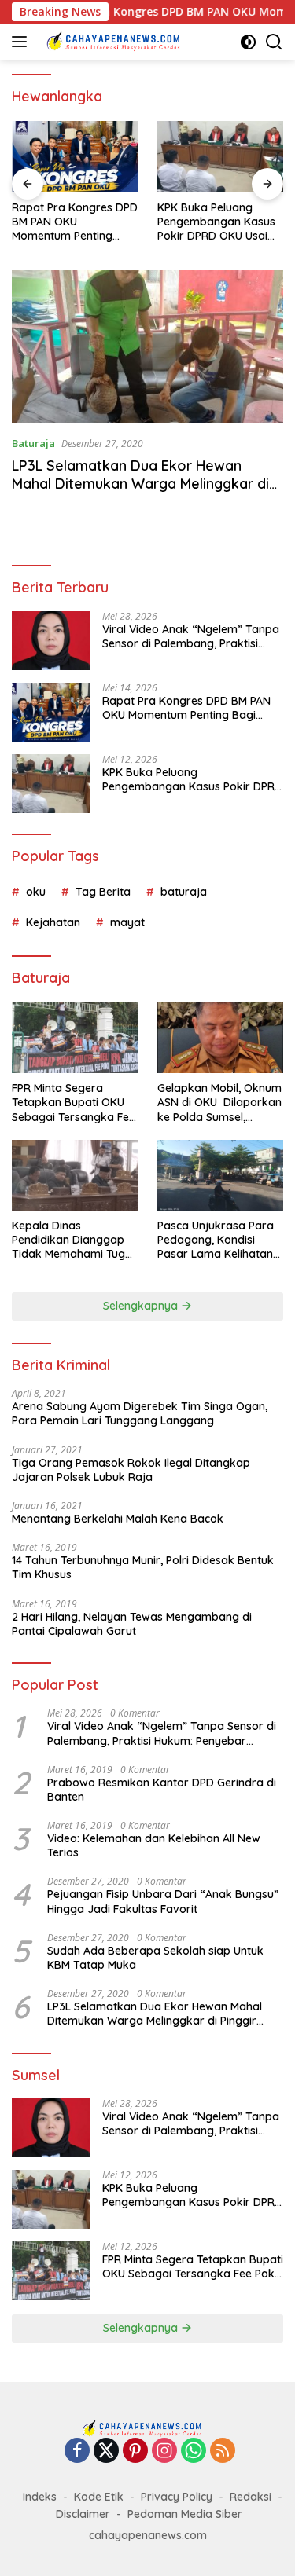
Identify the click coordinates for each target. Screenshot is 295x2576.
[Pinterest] (135, 2451)
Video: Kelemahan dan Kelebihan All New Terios (154, 1845)
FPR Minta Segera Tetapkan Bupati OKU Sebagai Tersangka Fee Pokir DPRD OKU (74, 1103)
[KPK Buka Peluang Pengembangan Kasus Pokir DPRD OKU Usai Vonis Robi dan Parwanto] (221, 156)
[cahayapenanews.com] (118, 42)
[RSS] (223, 2451)
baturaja (184, 892)
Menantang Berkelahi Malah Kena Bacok (118, 1519)
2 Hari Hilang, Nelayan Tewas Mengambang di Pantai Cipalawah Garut (132, 1624)
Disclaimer (83, 2514)
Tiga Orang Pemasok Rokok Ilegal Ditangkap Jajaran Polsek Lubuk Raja (131, 1470)
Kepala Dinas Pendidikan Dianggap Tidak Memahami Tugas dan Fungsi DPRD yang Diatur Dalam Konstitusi (75, 1240)
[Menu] (22, 42)
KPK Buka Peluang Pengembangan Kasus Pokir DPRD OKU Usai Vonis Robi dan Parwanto (216, 222)
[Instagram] (164, 2451)
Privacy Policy (177, 2497)
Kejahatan (53, 922)
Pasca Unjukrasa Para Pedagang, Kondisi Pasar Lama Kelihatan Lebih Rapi (216, 1240)
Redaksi (251, 2497)
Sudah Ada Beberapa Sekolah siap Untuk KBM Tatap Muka (155, 1958)
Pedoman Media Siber (185, 2514)
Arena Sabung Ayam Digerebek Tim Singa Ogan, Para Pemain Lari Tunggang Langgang (140, 1413)
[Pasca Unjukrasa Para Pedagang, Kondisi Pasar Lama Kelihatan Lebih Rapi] (221, 1175)
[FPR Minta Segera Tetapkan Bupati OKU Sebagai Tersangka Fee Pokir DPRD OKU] (75, 1038)
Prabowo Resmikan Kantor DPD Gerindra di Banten (162, 1790)
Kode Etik (99, 2497)
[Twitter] (106, 2451)
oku (36, 892)
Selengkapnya (142, 1306)
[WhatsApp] (194, 2451)
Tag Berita (103, 892)
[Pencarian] (274, 42)
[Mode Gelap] (248, 42)
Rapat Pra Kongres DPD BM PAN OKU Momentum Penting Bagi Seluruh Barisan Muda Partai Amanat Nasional (75, 222)
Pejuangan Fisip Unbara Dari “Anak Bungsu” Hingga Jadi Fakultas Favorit (163, 1901)
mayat (127, 922)
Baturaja (33, 443)
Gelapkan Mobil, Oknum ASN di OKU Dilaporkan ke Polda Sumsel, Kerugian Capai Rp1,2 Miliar (219, 1103)
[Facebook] (77, 2451)
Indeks (40, 2497)
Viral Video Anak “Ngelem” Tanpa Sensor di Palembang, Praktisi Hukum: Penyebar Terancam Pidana (191, 636)
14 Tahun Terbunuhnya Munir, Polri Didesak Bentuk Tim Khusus (143, 1567)
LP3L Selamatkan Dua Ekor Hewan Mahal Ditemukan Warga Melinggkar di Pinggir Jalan (140, 484)
